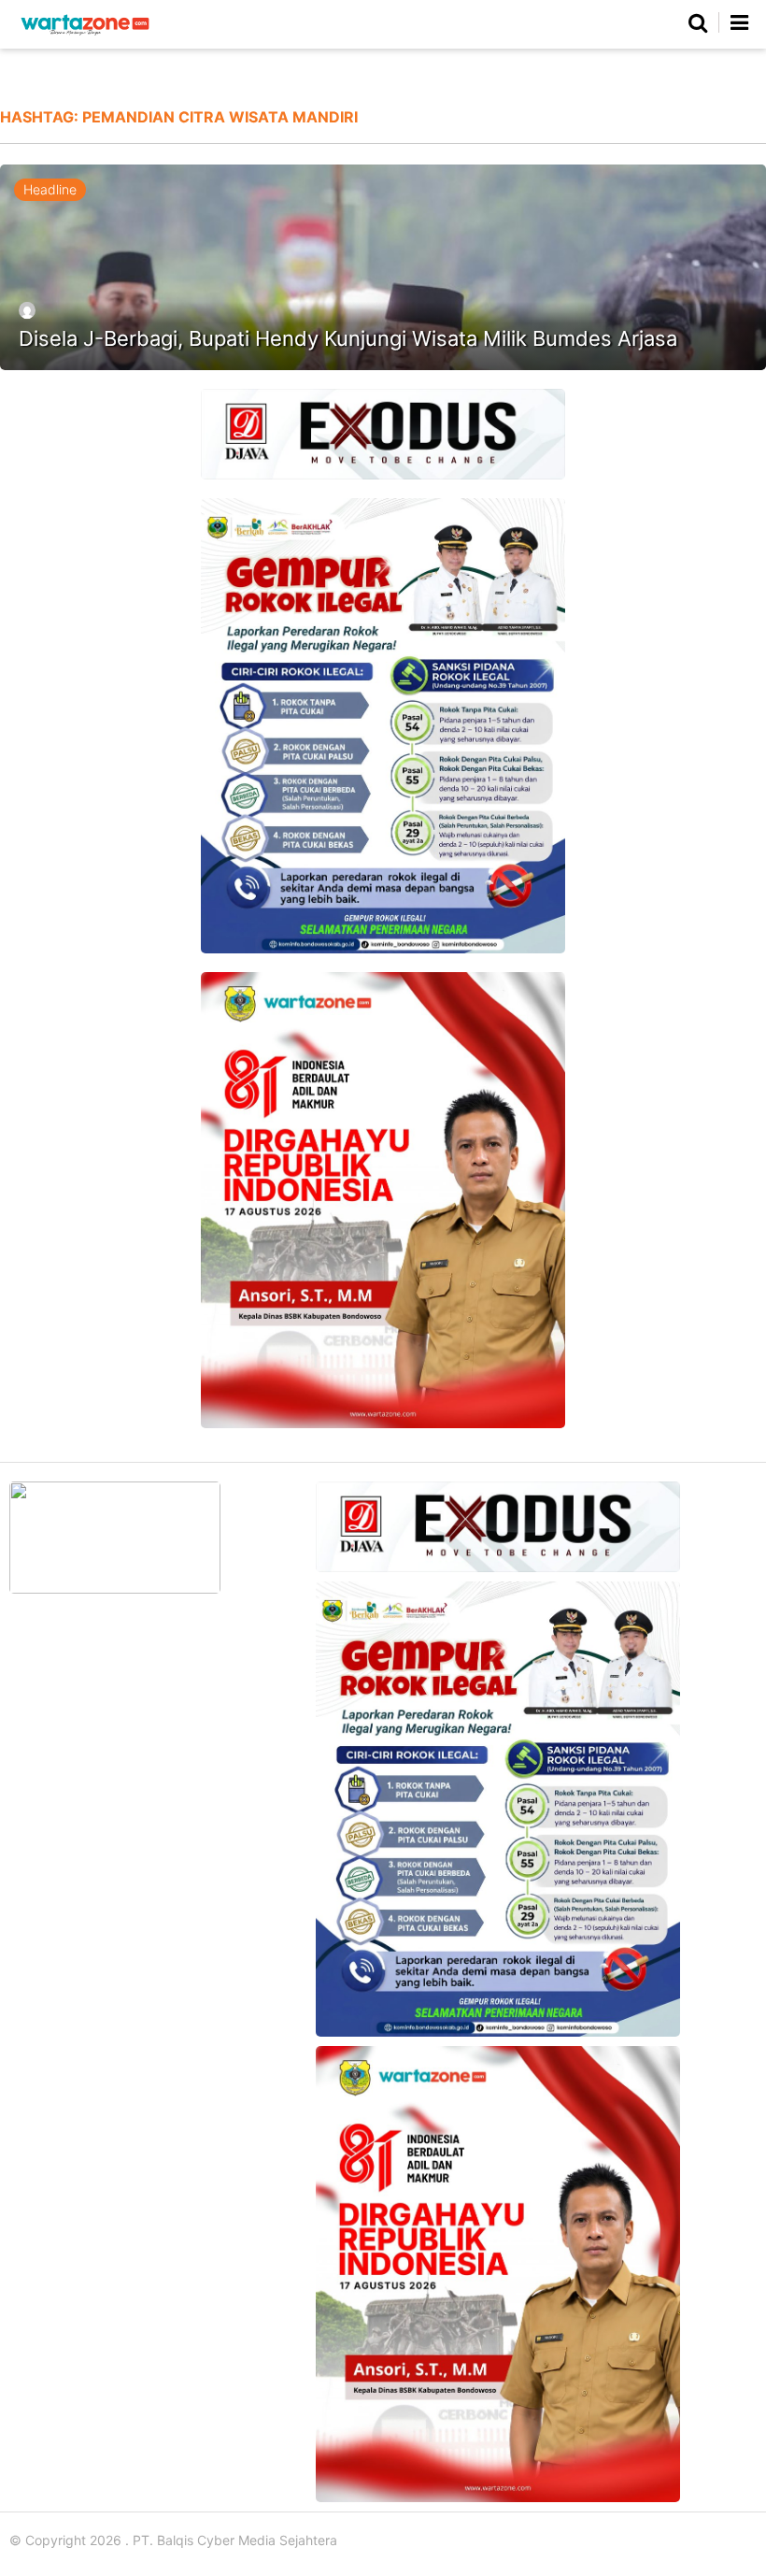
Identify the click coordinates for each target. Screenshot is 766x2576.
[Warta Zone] (85, 35)
